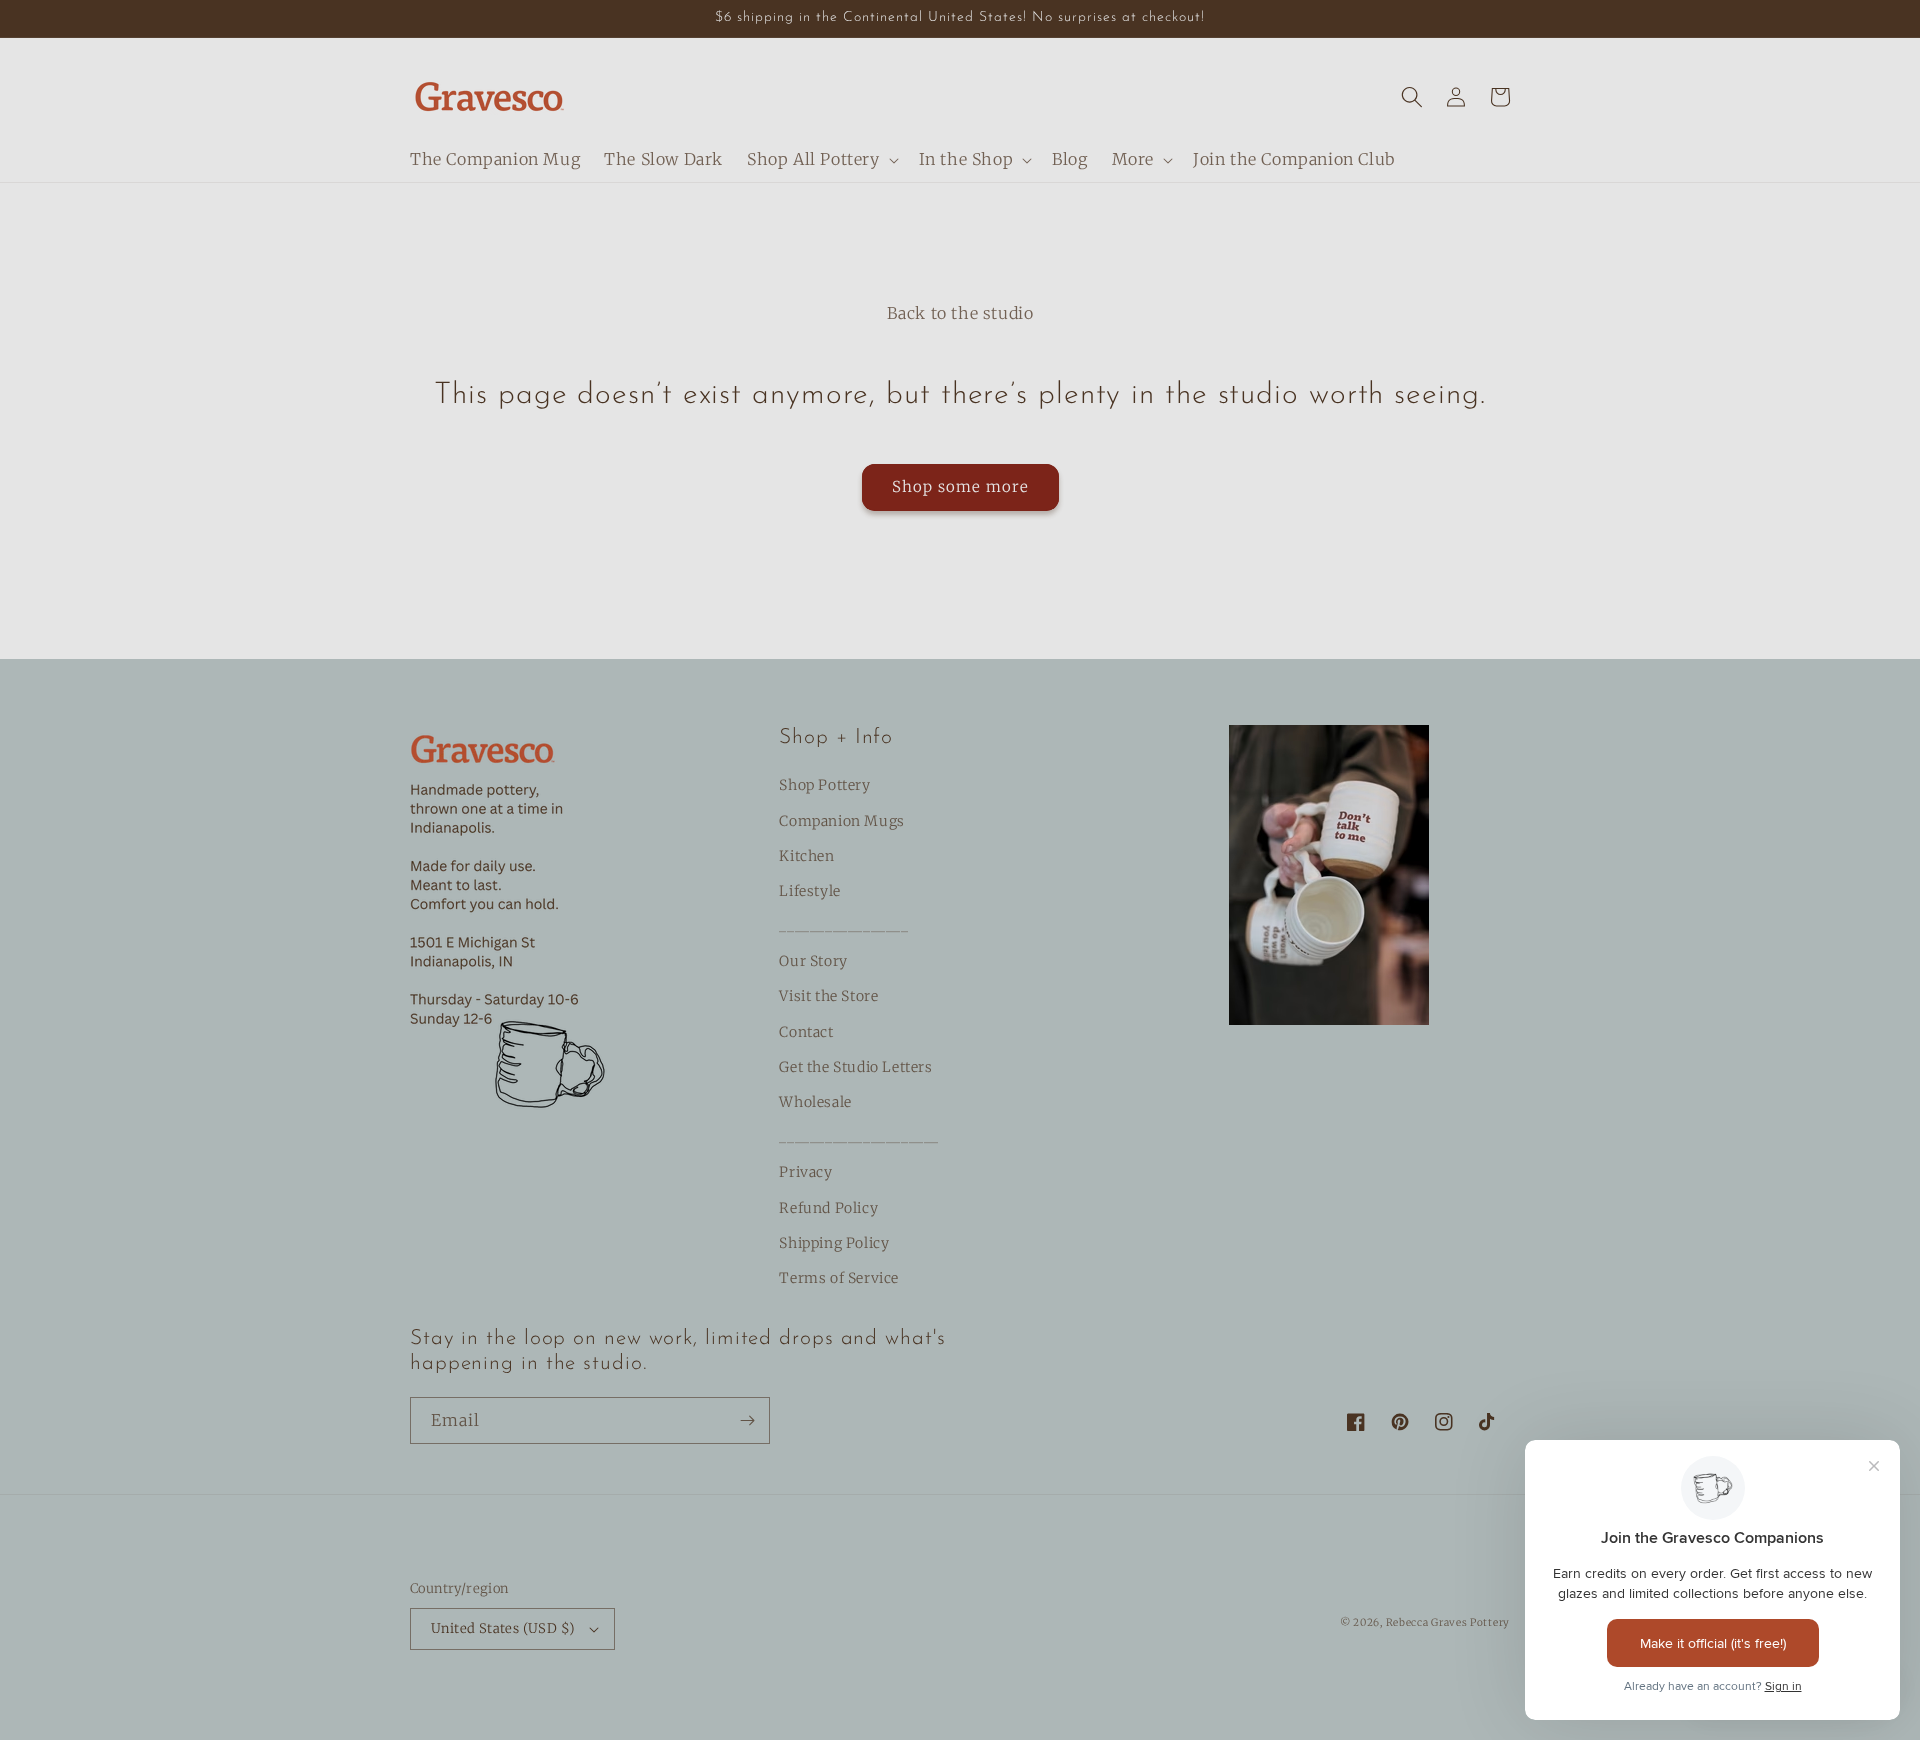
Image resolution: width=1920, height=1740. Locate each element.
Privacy (805, 1172)
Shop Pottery (824, 785)
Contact (806, 1032)
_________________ (843, 926)
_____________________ (859, 1137)
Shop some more (960, 486)
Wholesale (815, 1102)
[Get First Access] (747, 1420)
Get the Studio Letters (855, 1067)
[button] (821, 159)
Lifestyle (809, 891)
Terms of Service (839, 1278)
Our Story (813, 961)
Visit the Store (828, 996)
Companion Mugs (841, 821)
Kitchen (806, 856)
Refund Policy (828, 1208)
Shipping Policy (834, 1243)
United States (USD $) (503, 1628)
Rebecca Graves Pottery (1448, 1622)
